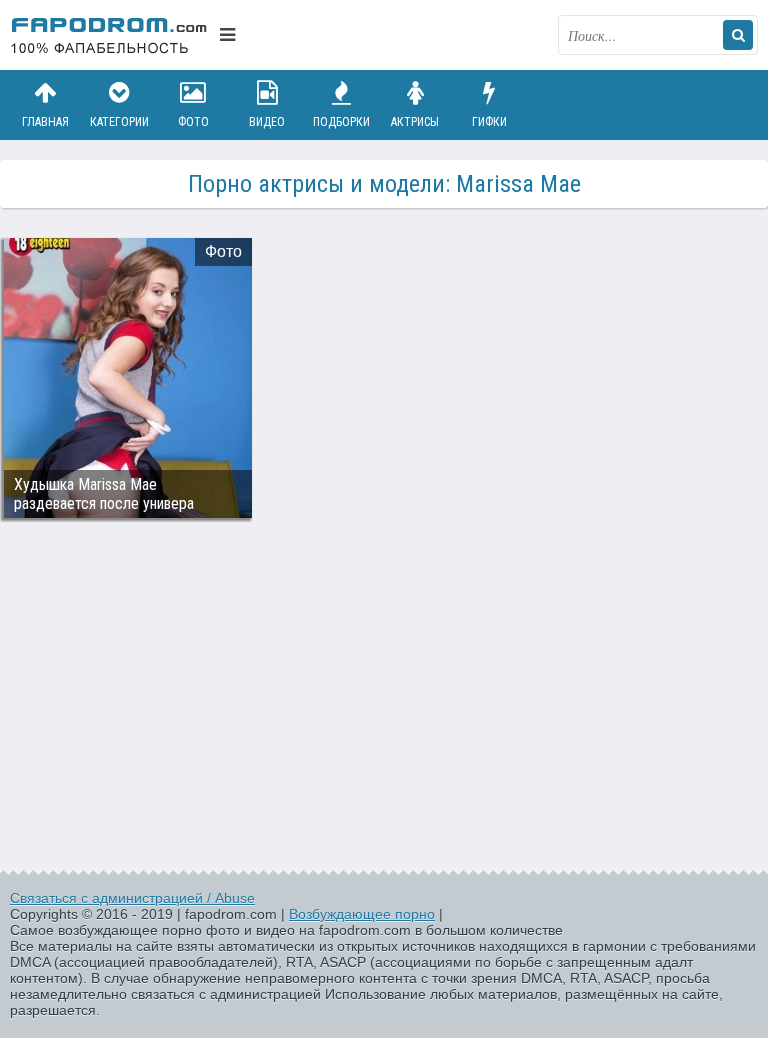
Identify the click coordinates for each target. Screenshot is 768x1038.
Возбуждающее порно (362, 914)
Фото (193, 122)
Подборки (341, 122)
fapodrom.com (110, 35)
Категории (119, 122)
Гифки (489, 122)
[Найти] (738, 35)
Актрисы (415, 122)
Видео (267, 122)
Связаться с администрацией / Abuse (132, 898)
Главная (45, 122)
